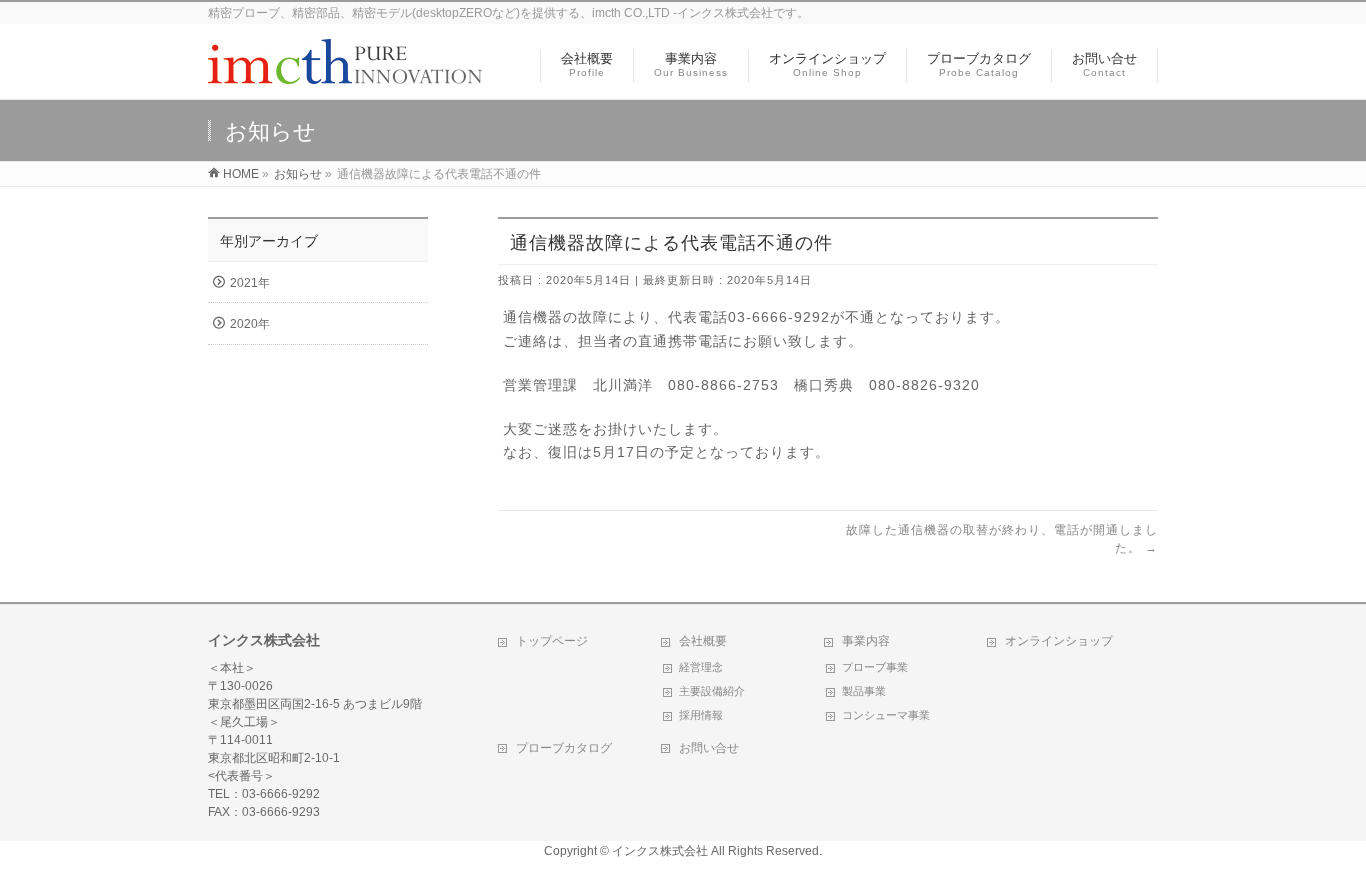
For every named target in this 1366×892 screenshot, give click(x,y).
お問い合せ (709, 748)
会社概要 (703, 641)
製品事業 (864, 691)
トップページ (552, 641)
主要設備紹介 (712, 691)
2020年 (250, 324)
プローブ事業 (875, 667)
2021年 (250, 283)
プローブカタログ (564, 748)
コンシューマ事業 (886, 715)
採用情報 (701, 715)
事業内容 (866, 641)
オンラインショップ (1059, 641)
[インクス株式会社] (345, 73)
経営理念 (701, 667)
